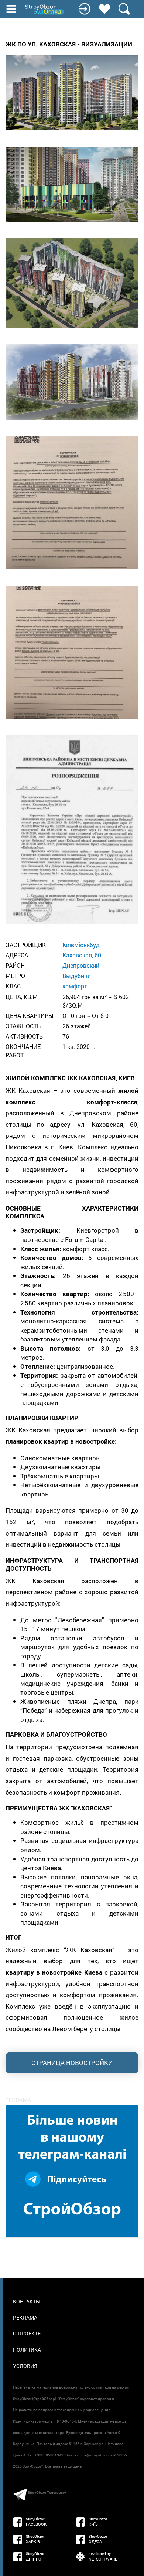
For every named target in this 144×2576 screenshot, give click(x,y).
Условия (25, 2366)
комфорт (75, 986)
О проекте (27, 2333)
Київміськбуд (81, 945)
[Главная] (45, 10)
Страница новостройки (72, 2063)
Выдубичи (77, 976)
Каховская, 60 (82, 955)
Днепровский (81, 965)
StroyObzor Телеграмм (47, 2492)
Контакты (27, 2301)
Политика (27, 2350)
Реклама (25, 2318)
